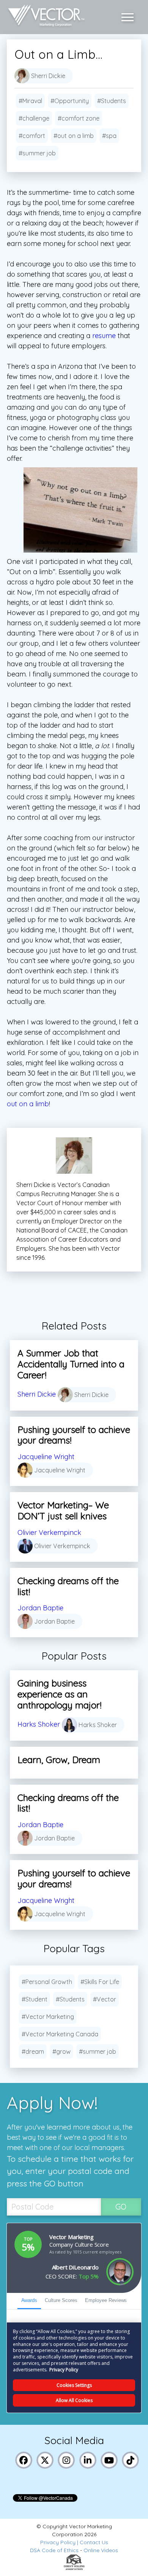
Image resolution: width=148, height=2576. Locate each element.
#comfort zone (79, 118)
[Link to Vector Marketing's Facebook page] (24, 2459)
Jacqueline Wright (46, 1457)
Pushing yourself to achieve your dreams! (74, 1435)
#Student (35, 1999)
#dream (33, 2051)
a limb (39, 1104)
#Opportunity (70, 101)
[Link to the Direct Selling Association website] (74, 2568)
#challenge (34, 118)
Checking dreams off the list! (68, 1586)
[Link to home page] (44, 17)
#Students (112, 101)
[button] (129, 17)
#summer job (37, 153)
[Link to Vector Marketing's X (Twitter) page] (45, 2459)
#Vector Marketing (48, 2017)
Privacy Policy (58, 2542)
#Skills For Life (100, 1982)
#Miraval (30, 101)
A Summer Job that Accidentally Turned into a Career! (71, 1364)
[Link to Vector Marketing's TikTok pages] (131, 2459)
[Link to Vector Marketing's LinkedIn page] (88, 2459)
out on (18, 1104)
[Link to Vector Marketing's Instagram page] (66, 2459)
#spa (109, 136)
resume (104, 336)
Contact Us (94, 2542)
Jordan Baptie (40, 1608)
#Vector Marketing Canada (60, 2034)
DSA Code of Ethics (54, 2550)
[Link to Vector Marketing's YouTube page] (109, 2459)
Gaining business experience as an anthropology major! (59, 1694)
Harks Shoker (39, 1724)
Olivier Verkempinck (49, 1532)
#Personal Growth (47, 1982)
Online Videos (101, 2550)
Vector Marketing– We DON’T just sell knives (63, 1510)
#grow (61, 2051)
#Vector (105, 1999)
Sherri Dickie (37, 1394)
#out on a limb (74, 136)
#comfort (32, 136)
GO (121, 2207)
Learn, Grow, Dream (59, 1760)
